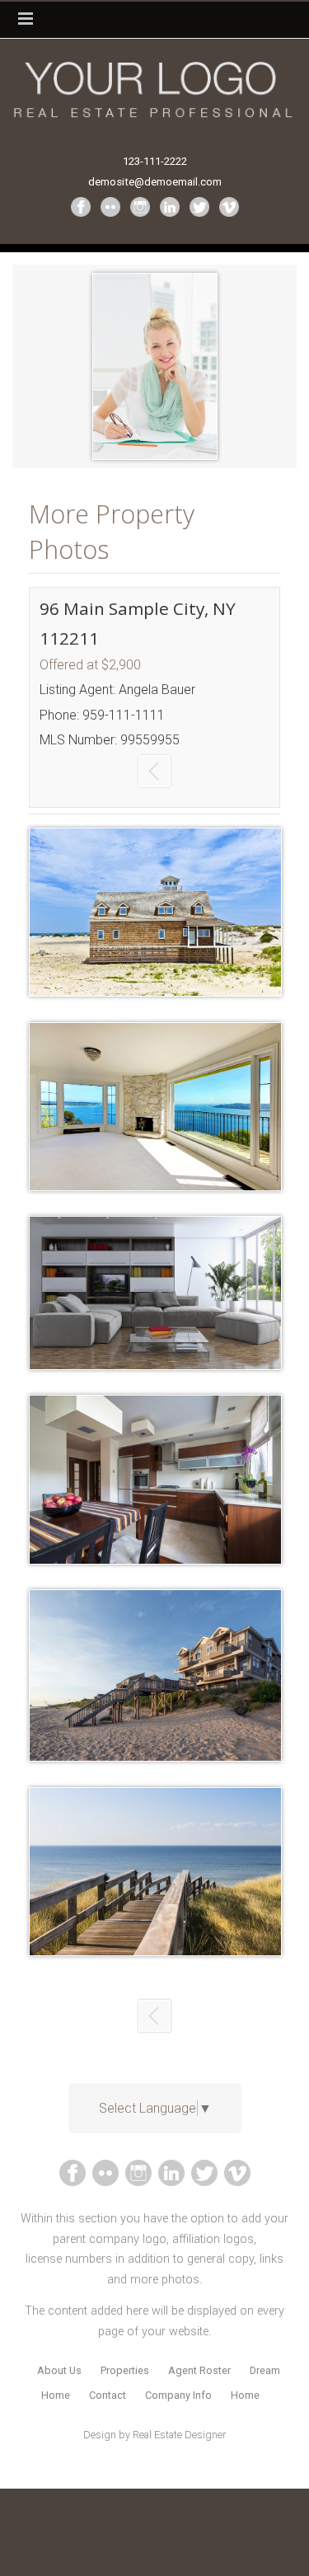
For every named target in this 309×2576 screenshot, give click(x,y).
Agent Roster (199, 2370)
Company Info (178, 2395)
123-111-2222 (155, 161)
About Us (59, 2370)
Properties (125, 2370)
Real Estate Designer (179, 2435)
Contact (108, 2395)
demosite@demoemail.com (155, 182)
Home (245, 2395)
